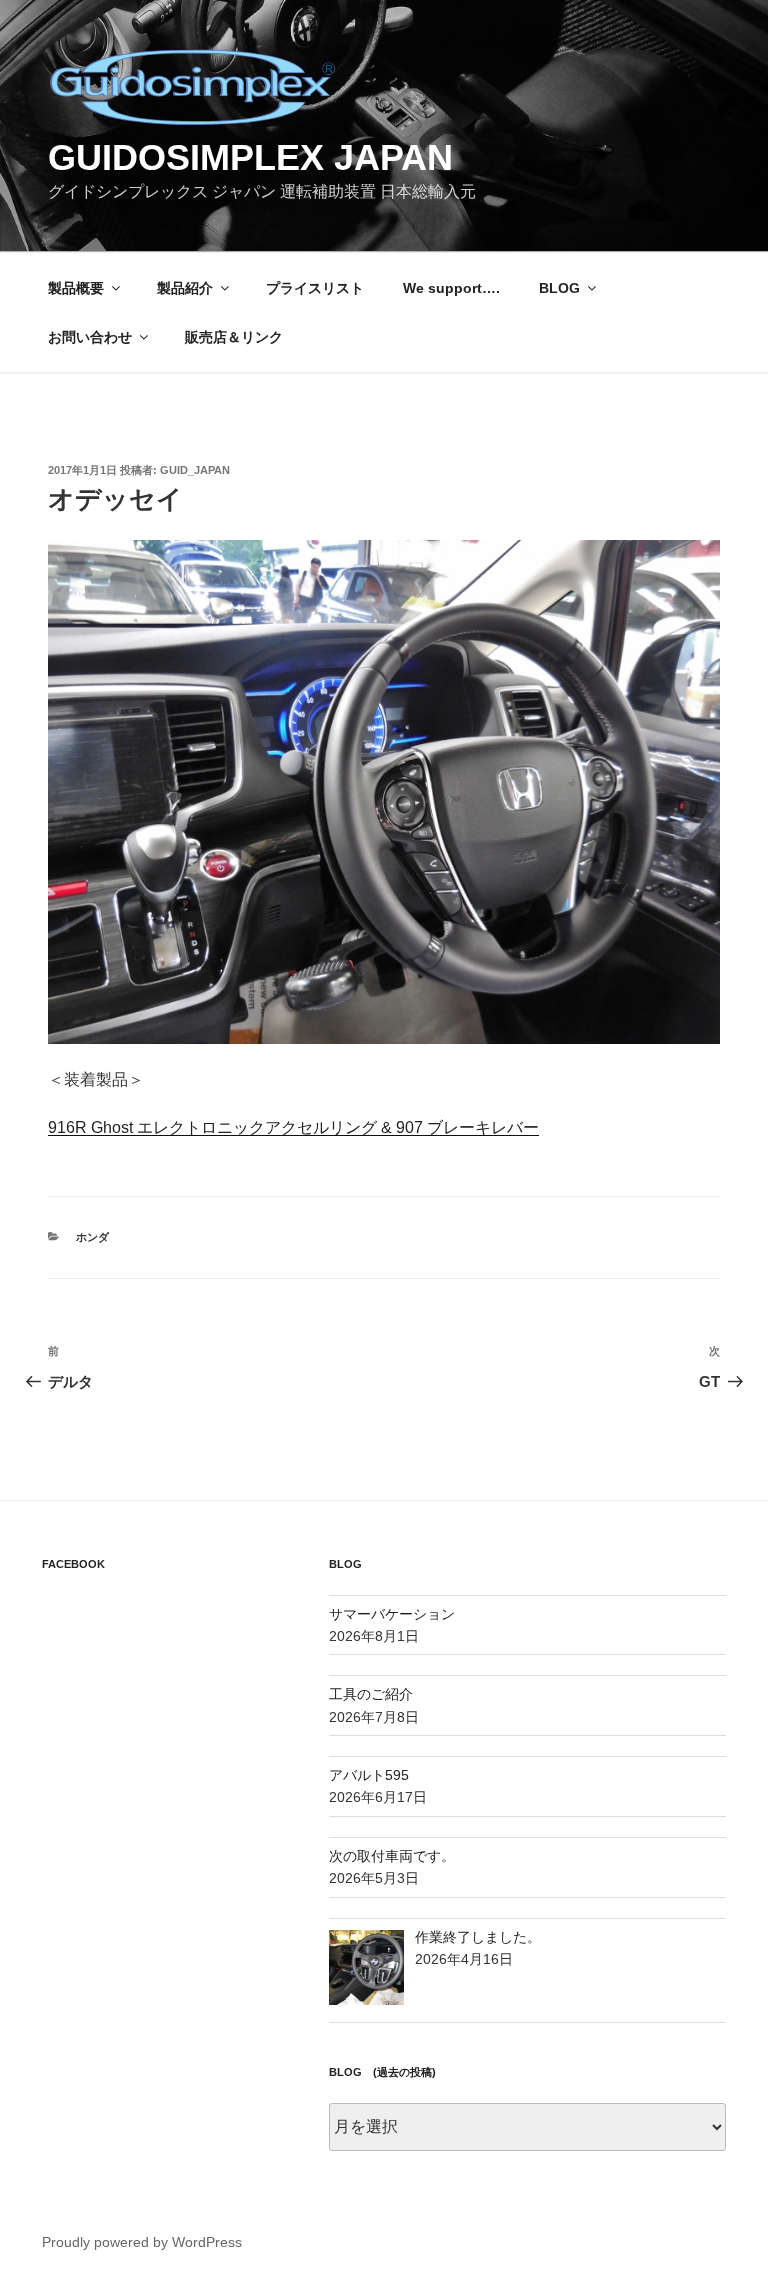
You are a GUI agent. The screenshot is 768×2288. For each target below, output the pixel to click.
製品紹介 (185, 288)
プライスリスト (315, 288)
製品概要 (76, 288)
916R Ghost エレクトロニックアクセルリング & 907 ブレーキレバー (293, 1127)
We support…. (451, 288)
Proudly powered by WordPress (142, 2242)
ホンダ (92, 1237)
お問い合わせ (90, 337)
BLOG (559, 288)
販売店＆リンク (234, 337)
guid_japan (195, 470)
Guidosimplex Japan (250, 157)
